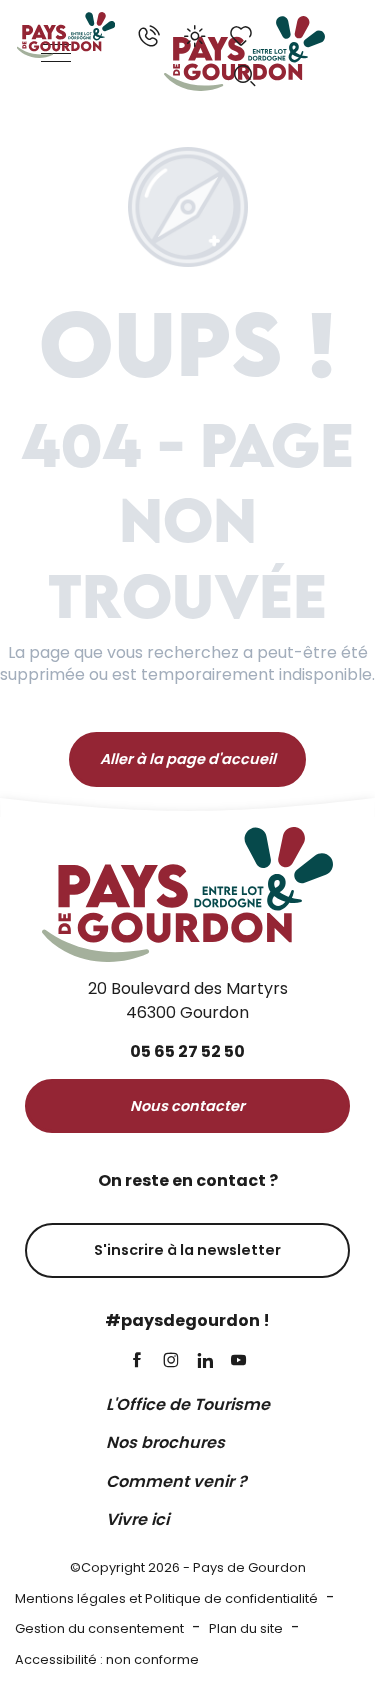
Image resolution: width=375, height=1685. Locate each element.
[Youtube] (239, 1361)
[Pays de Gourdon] (66, 35)
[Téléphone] (149, 36)
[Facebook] (137, 1361)
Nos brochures (165, 1442)
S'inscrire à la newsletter (187, 1250)
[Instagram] (171, 1361)
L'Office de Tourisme (188, 1404)
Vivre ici (137, 1519)
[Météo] (195, 36)
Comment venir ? (176, 1481)
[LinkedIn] (205, 1361)
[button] (245, 76)
